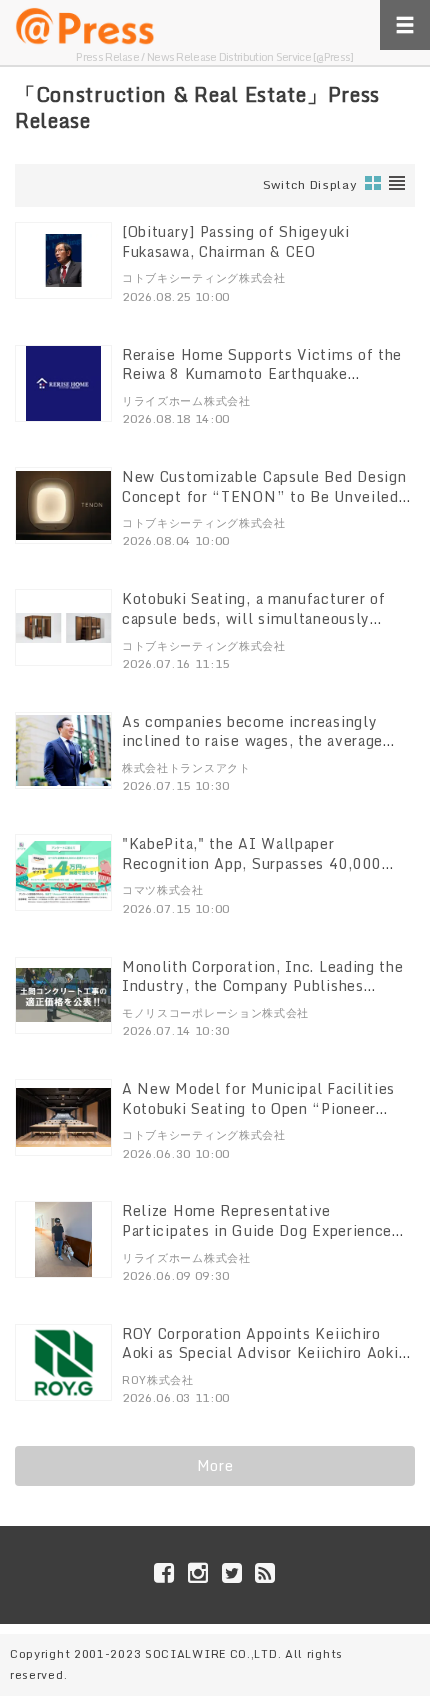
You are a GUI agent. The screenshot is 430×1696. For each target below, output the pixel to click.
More (215, 1465)
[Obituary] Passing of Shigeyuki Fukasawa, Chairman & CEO (236, 241)
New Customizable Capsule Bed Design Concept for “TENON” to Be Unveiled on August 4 (264, 496)
